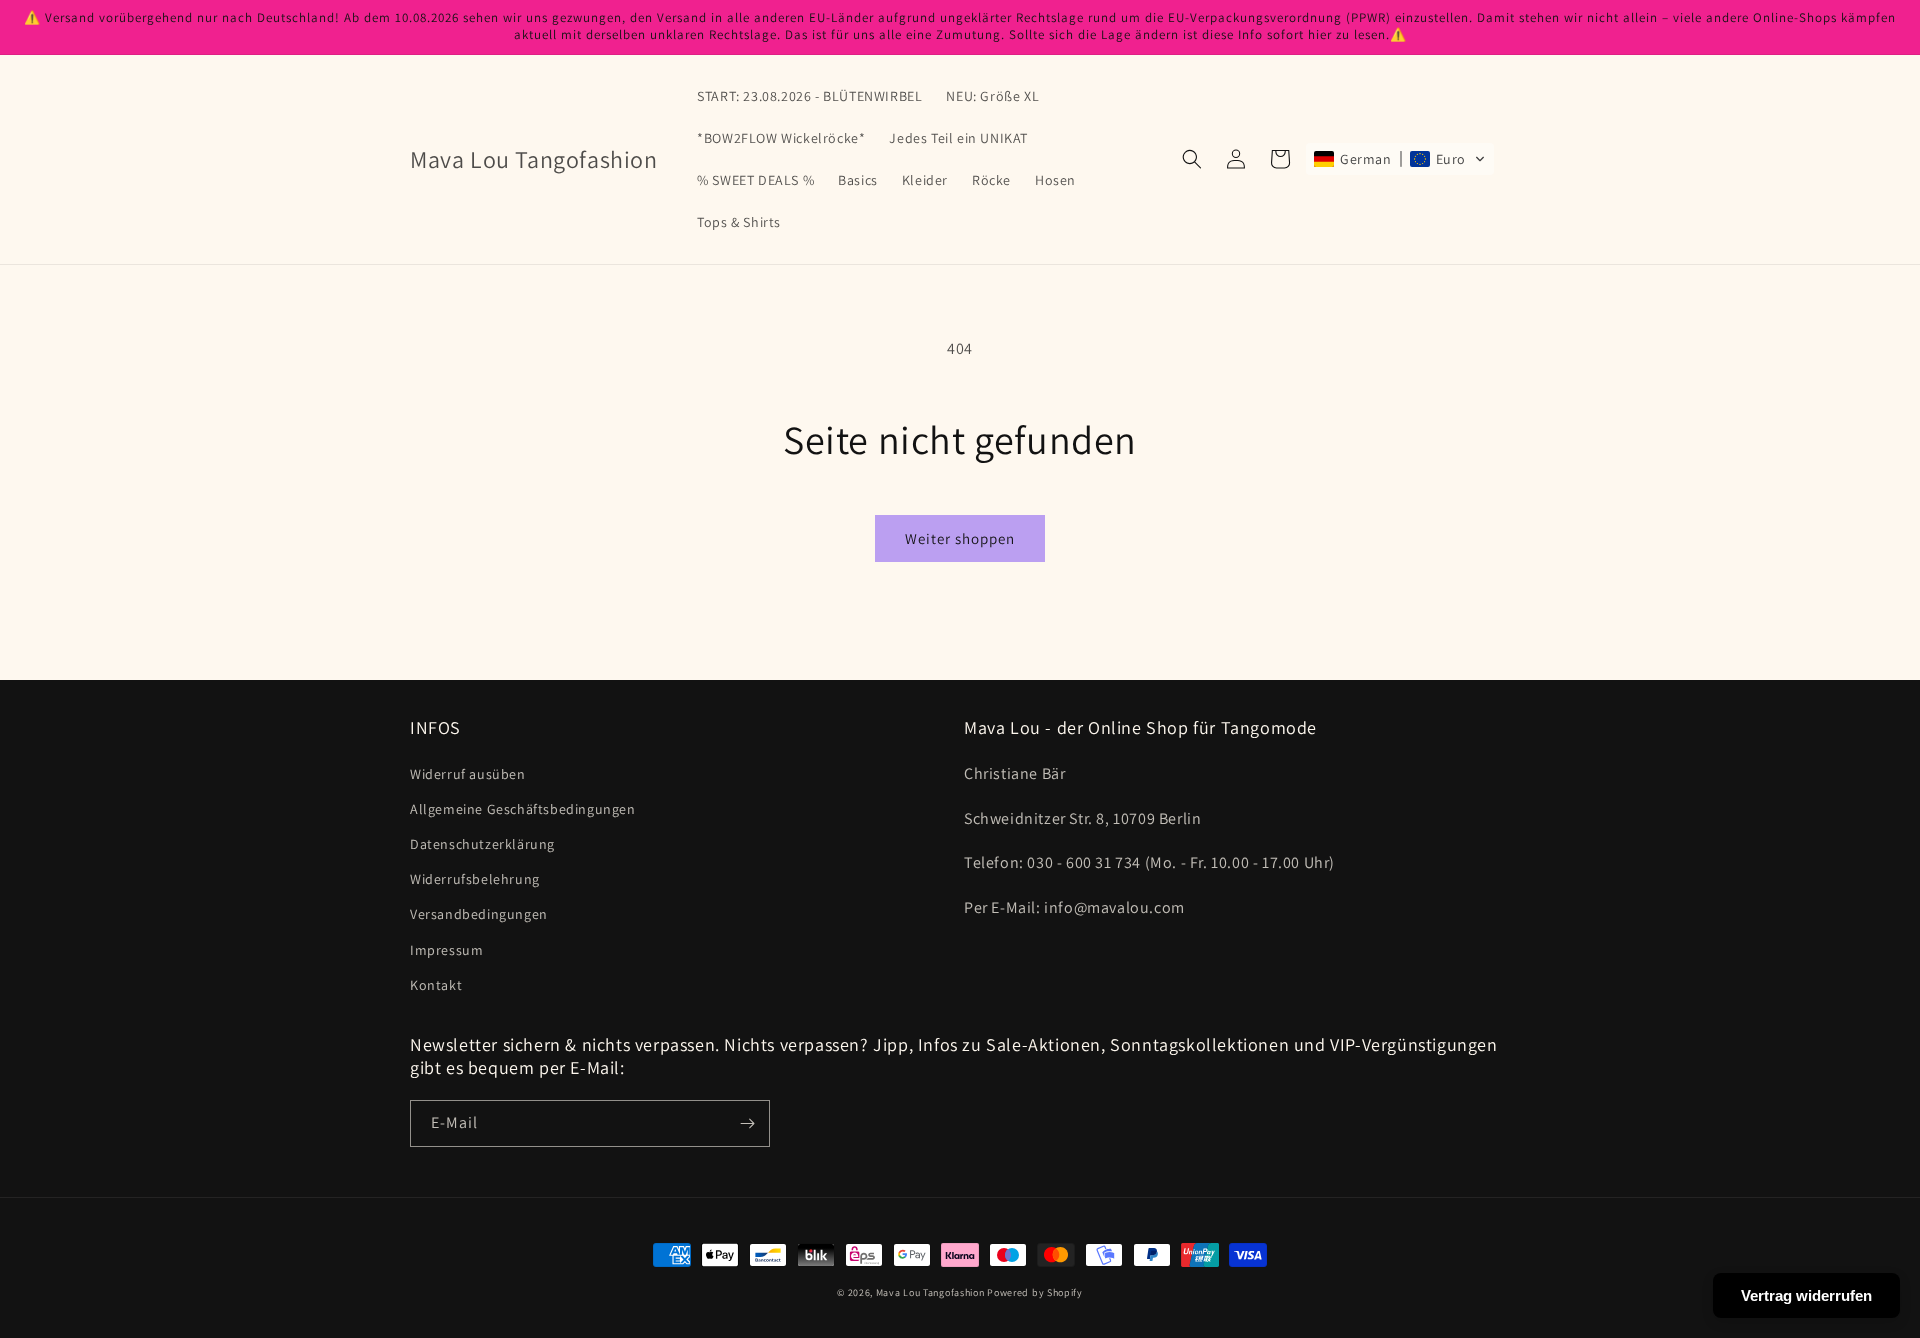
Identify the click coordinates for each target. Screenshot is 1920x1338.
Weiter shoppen (960, 538)
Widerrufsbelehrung (475, 879)
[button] (1192, 159)
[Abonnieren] (747, 1123)
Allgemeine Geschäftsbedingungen (523, 809)
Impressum (446, 950)
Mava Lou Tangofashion (930, 1292)
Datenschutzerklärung (482, 844)
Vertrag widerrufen (1806, 1295)
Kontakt (436, 985)
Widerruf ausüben (468, 774)
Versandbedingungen (479, 914)
